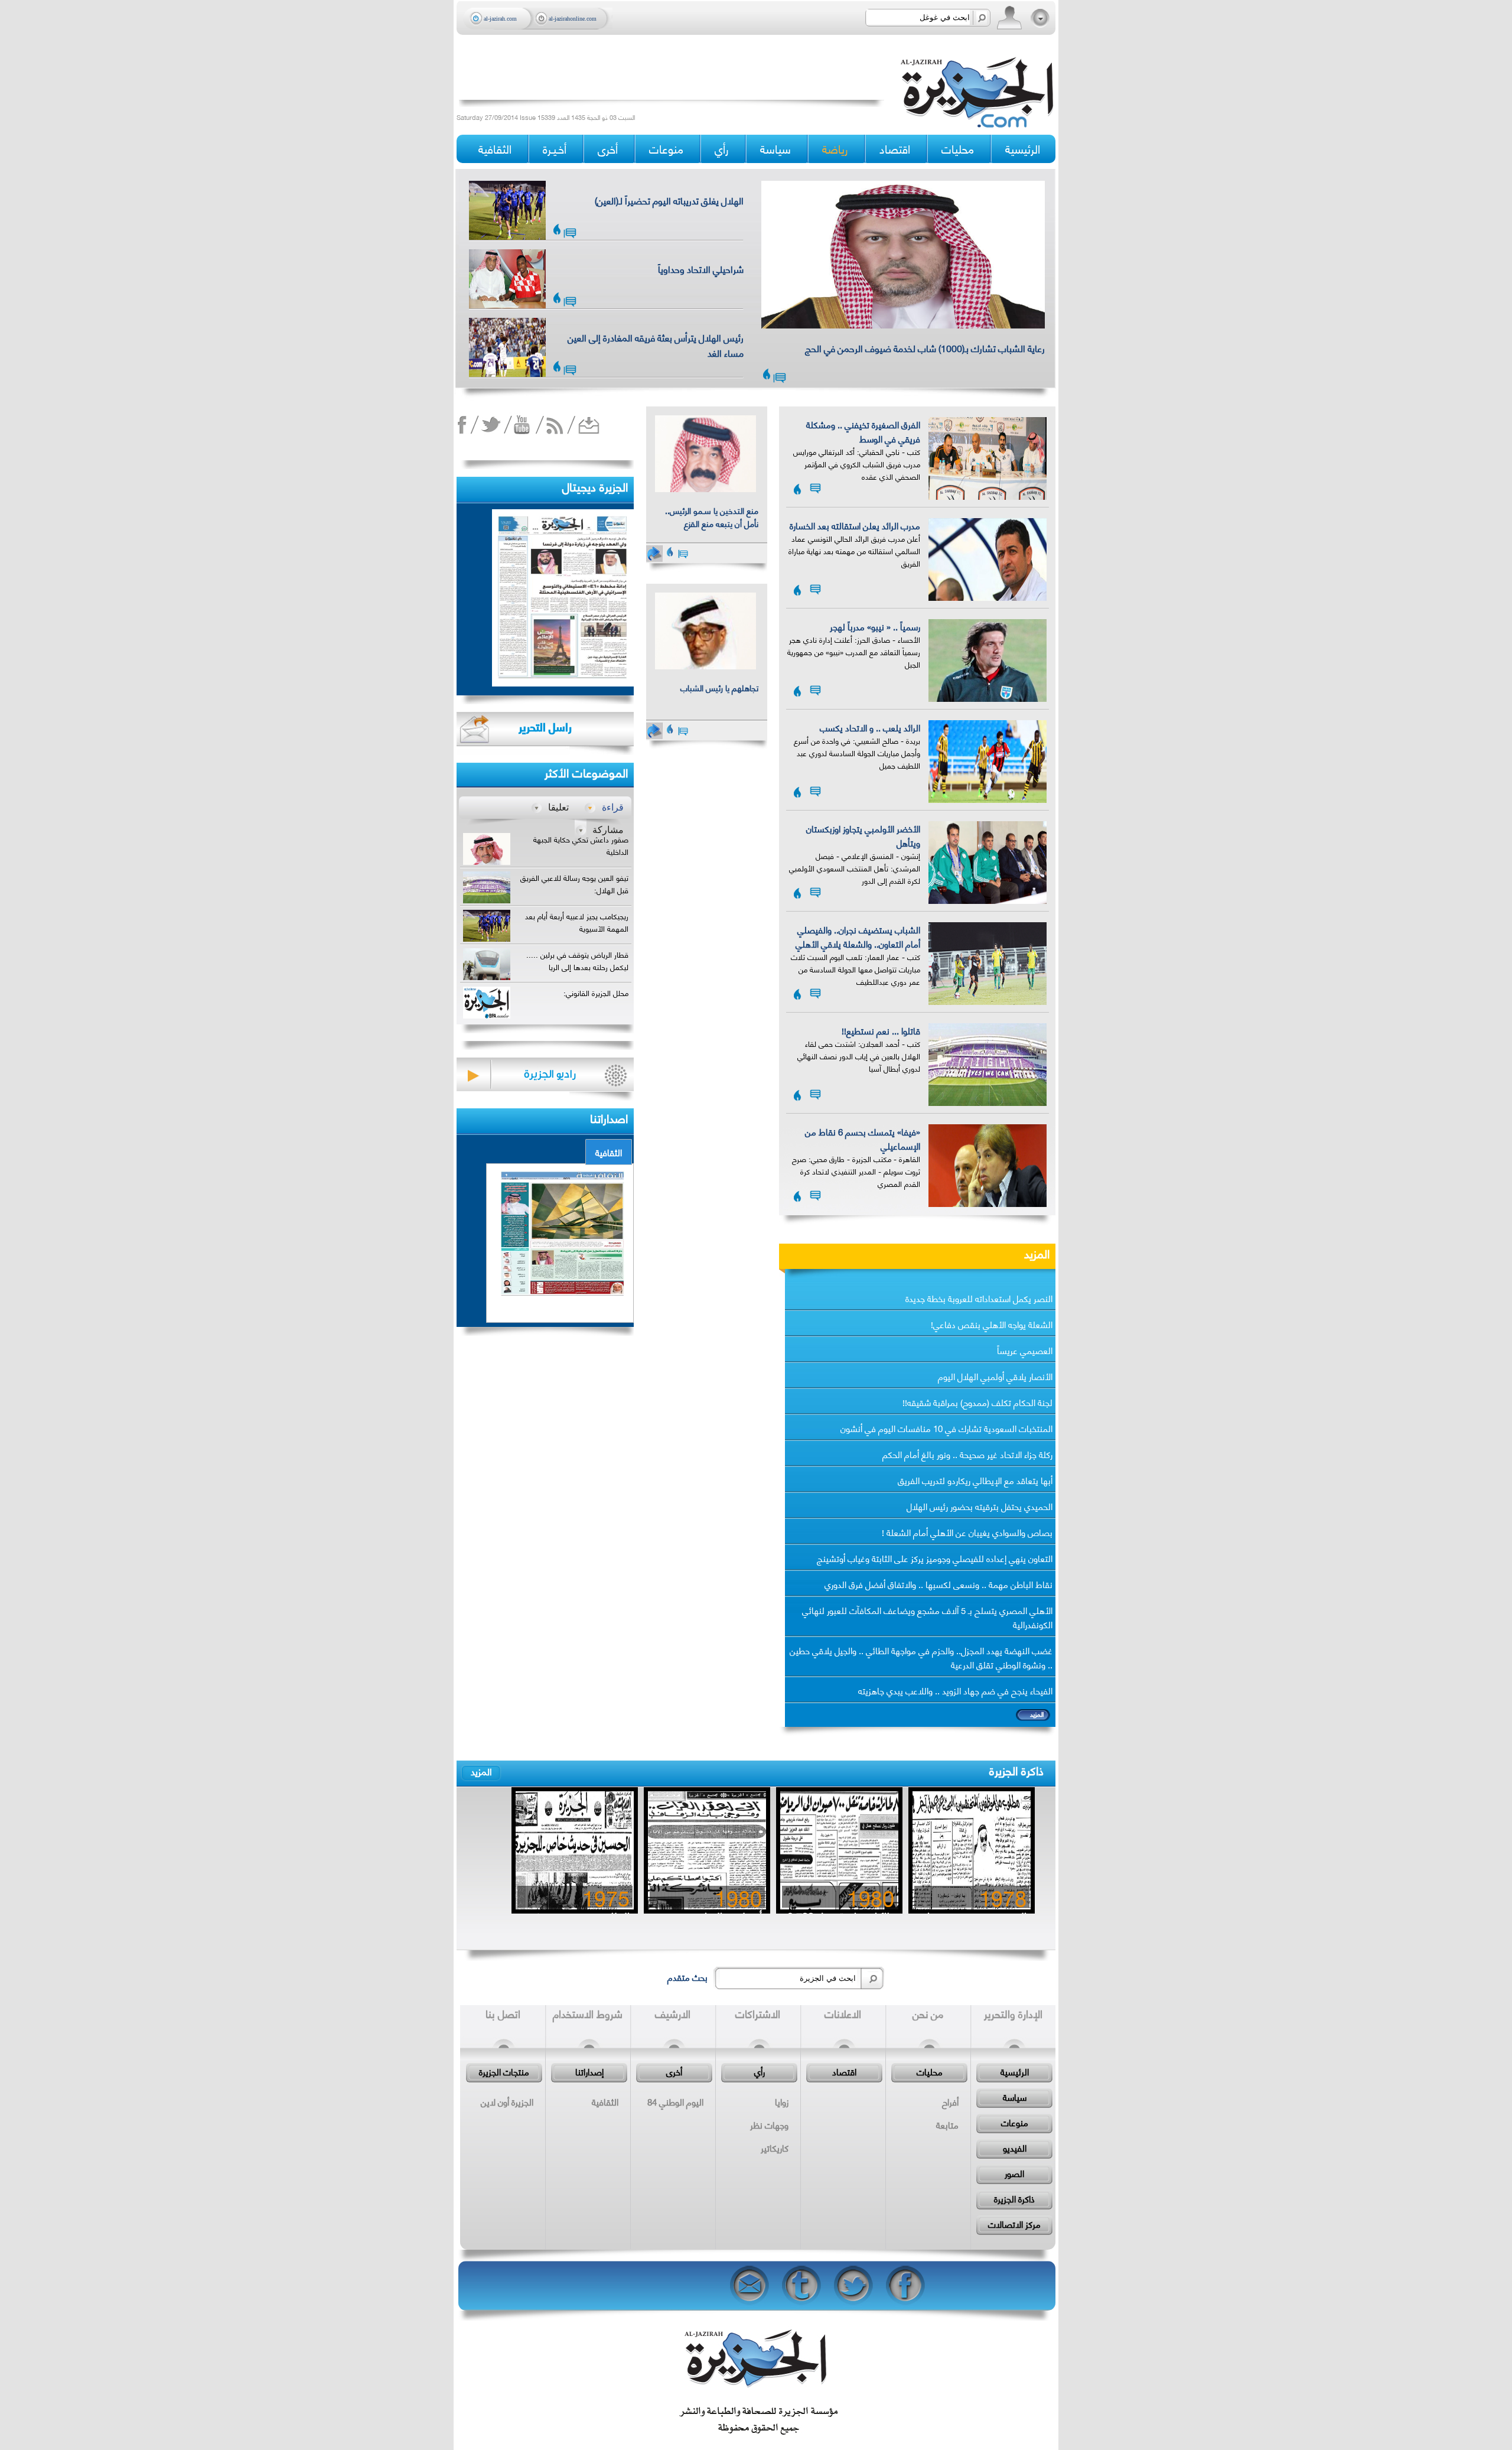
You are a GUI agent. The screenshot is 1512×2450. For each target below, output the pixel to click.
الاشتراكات (758, 2013)
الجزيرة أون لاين (507, 2101)
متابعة (947, 2124)
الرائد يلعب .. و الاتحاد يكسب (870, 727)
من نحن (928, 2013)
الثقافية (609, 1152)
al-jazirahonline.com (573, 19)
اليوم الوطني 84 (675, 2101)
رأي (760, 2071)
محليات (930, 2071)
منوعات (1015, 2122)
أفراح (950, 2101)
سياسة (1015, 2097)
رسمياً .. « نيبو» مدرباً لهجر (875, 626)
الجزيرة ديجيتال (595, 486)
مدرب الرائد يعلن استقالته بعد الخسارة (855, 525)
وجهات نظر (769, 2124)
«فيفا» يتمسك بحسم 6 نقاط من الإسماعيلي (863, 1138)
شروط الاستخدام (588, 2013)
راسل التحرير (545, 726)
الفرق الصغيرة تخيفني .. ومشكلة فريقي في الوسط (863, 431)
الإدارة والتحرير (1013, 2013)
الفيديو (1015, 2148)
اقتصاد (844, 2071)
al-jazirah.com (500, 19)
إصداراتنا (589, 2071)
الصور (1014, 2173)
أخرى (608, 149)
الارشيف (673, 2013)
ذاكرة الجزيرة (1016, 1770)
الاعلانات (843, 2013)
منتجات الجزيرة (504, 2071)
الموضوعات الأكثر (586, 772)
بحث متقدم (687, 1977)
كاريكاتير (775, 2148)
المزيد (1037, 1253)
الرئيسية (1023, 149)
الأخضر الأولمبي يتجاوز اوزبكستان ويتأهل (863, 835)
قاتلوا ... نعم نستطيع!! (881, 1030)
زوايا (782, 2101)
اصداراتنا (609, 1117)
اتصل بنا (503, 2013)
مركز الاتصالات (1014, 2224)
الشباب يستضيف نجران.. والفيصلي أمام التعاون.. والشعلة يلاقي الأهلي (858, 936)
